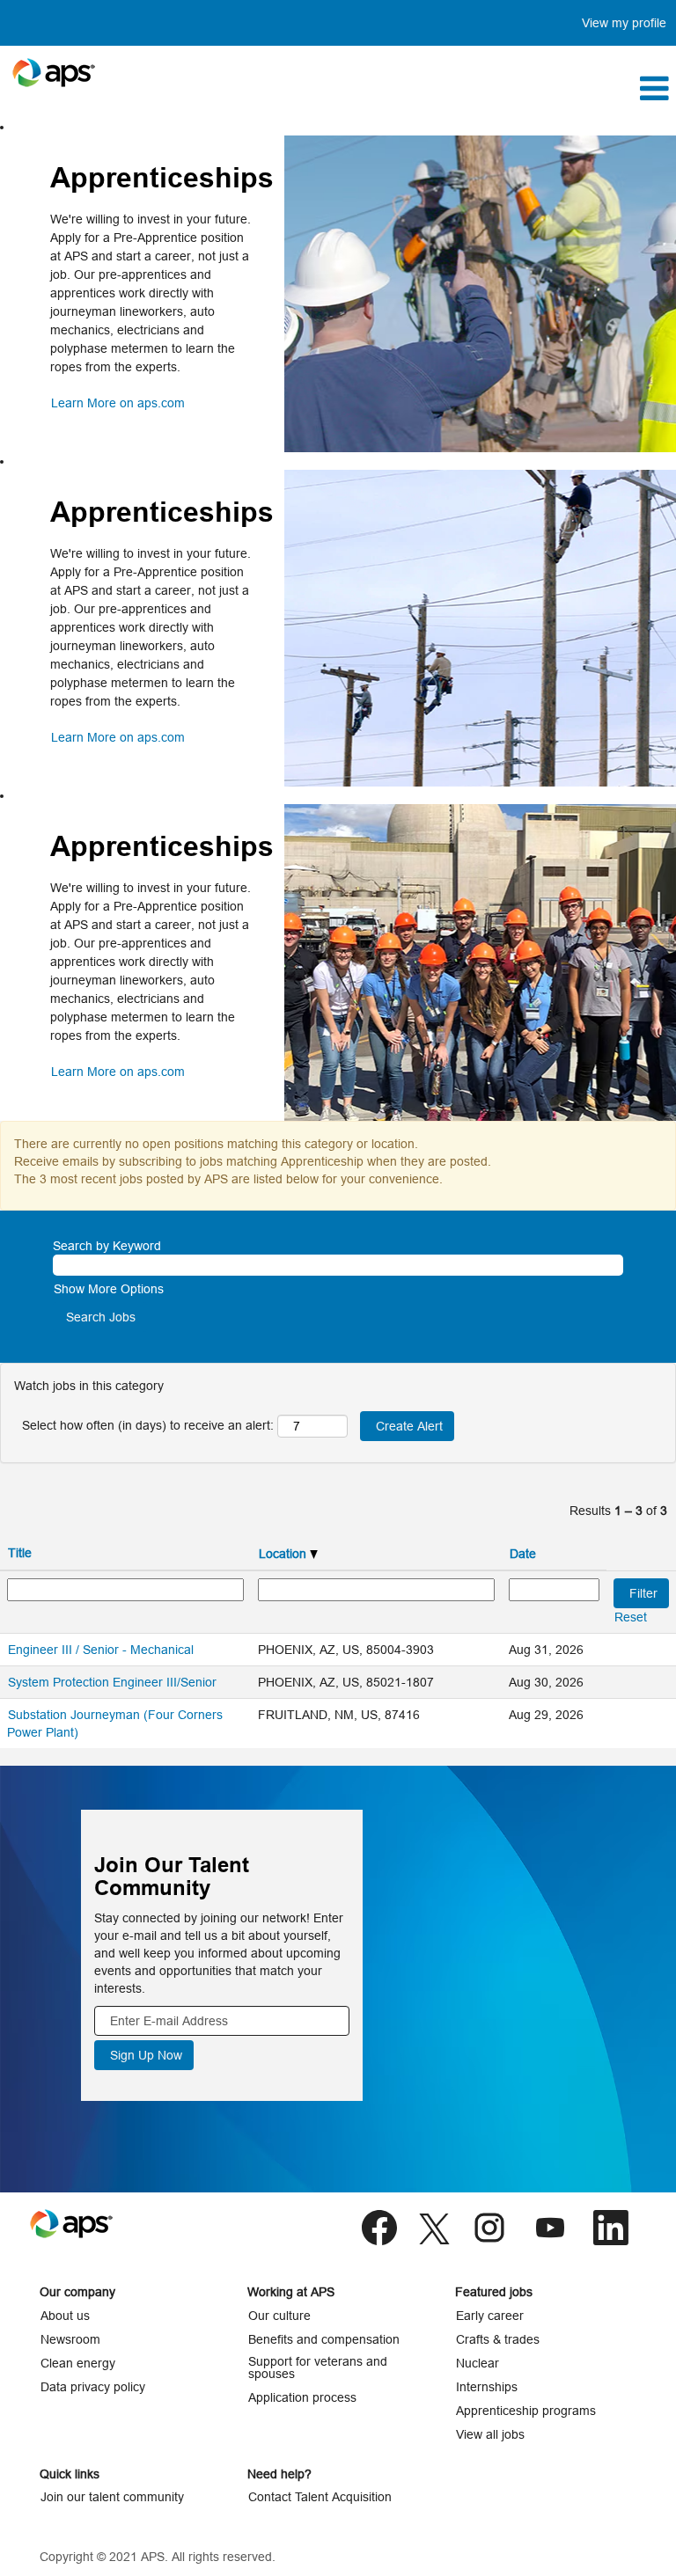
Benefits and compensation (324, 2339)
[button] (451, 88)
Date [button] (523, 1554)
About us (65, 2316)
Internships (487, 2387)
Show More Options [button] (109, 1289)
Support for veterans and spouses (318, 2367)
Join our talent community (112, 2497)
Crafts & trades (498, 2339)
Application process (302, 2397)
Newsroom (70, 2339)
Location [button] (284, 1554)
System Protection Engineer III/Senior (112, 1682)
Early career (490, 2316)
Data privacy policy (93, 2387)
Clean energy (78, 2363)
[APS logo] (54, 73)
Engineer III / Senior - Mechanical (101, 1650)
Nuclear (478, 2363)
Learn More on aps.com (118, 403)
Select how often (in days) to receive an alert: (148, 1425)
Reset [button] (631, 1617)
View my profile (624, 23)
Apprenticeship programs (526, 2411)
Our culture (279, 2316)
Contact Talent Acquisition (320, 2497)
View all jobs (490, 2434)
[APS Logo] (71, 2224)
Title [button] (20, 1553)
